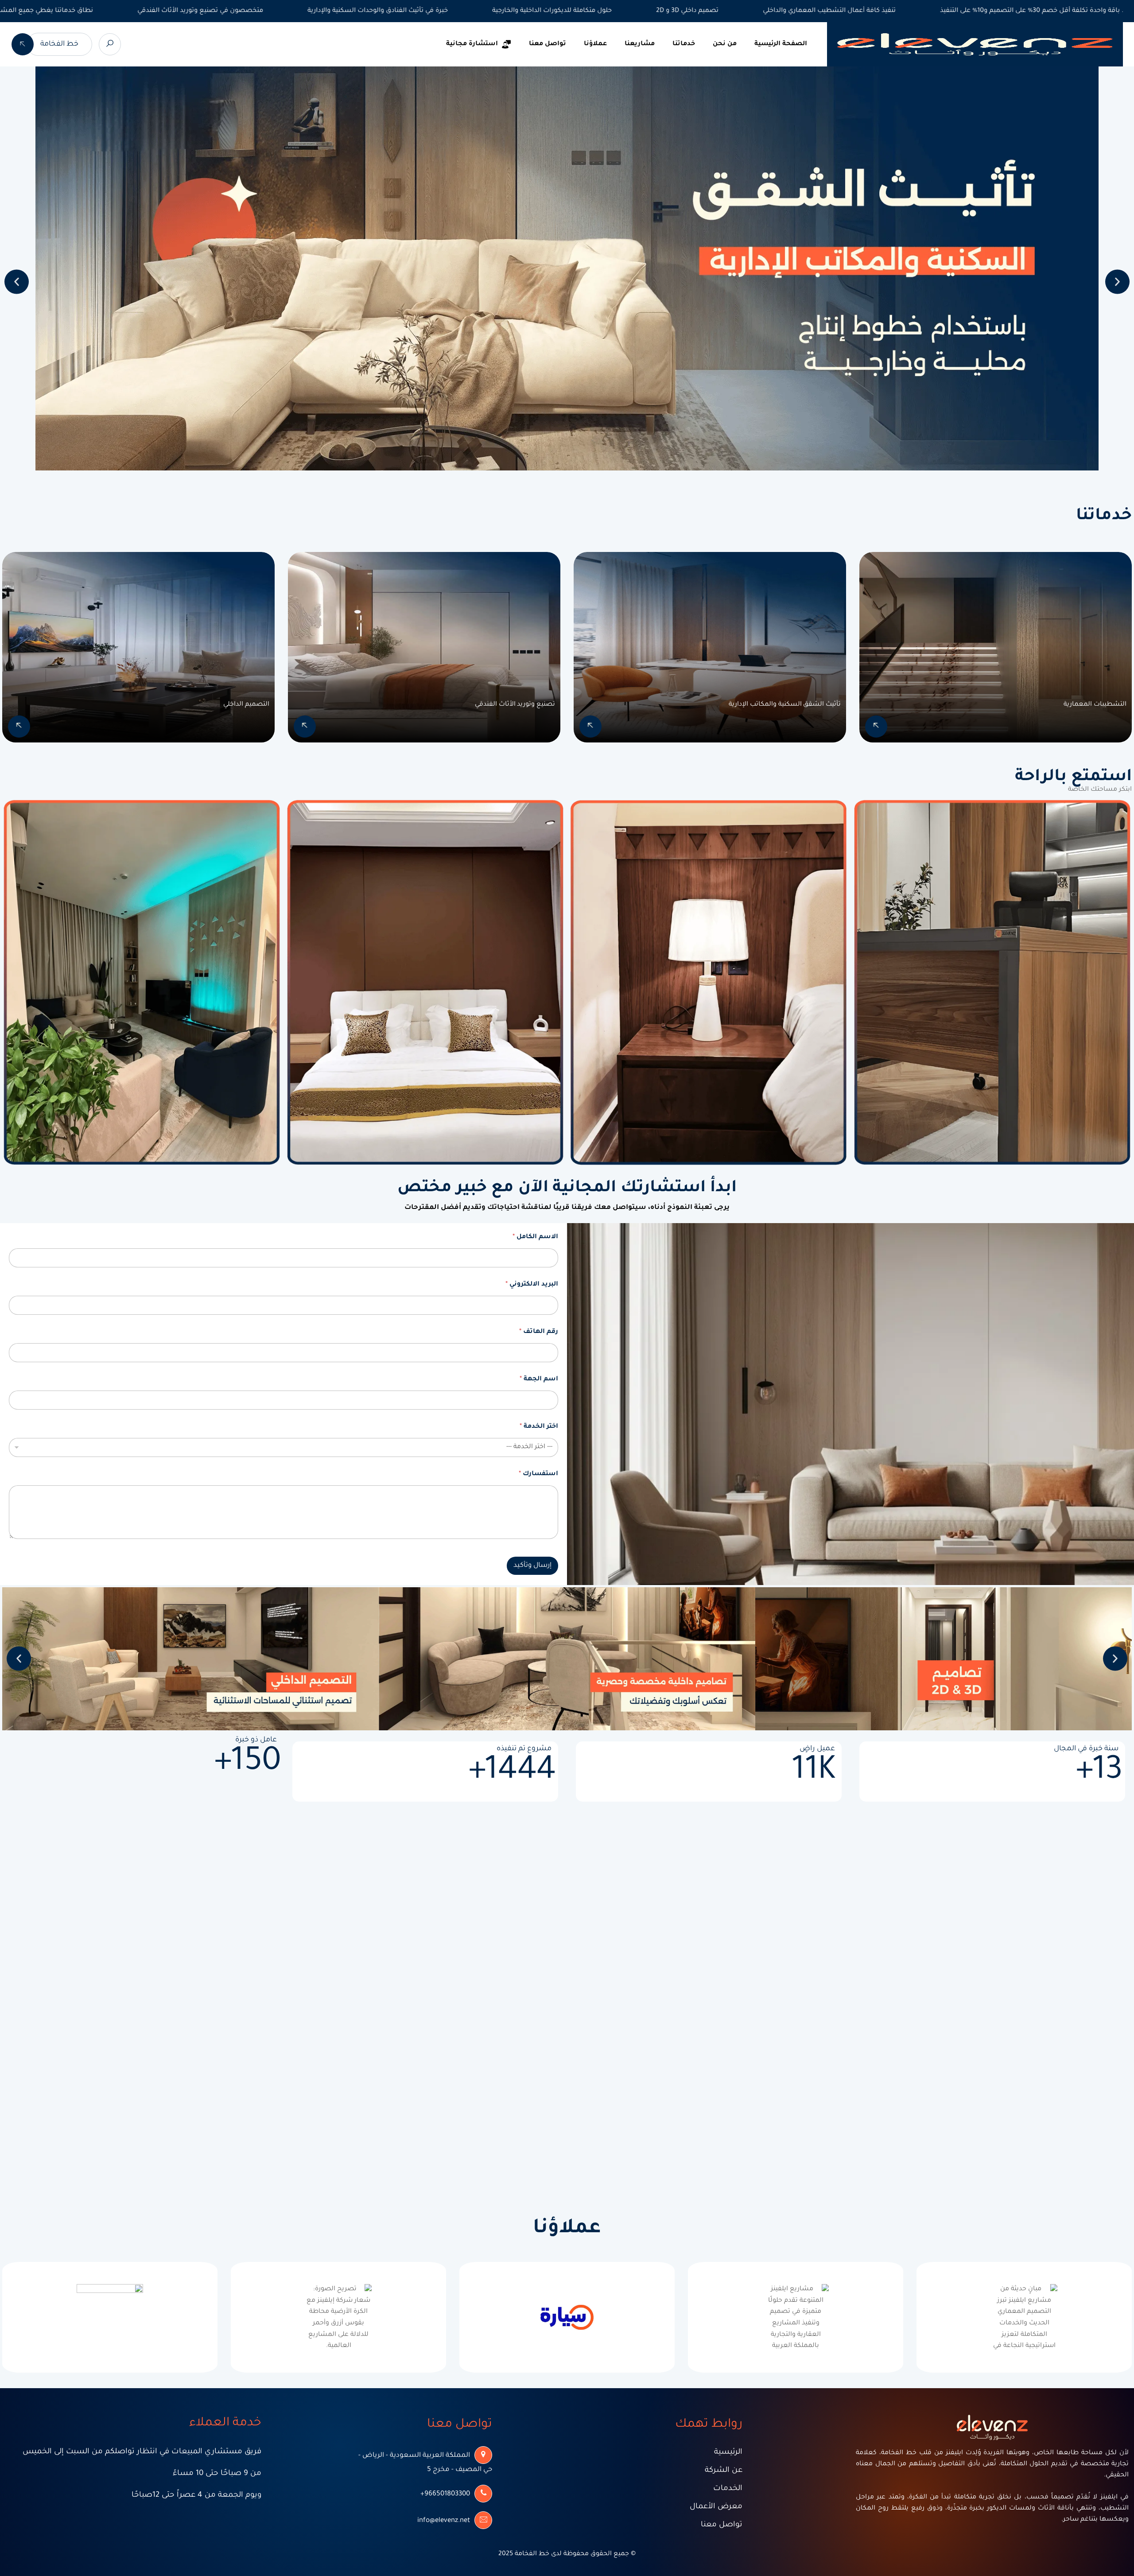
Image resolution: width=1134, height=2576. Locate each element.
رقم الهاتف (539, 1332)
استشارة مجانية (472, 44)
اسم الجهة (539, 1379)
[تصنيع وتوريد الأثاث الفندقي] (305, 727)
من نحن (725, 44)
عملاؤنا (595, 44)
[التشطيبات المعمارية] (876, 727)
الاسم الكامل (535, 1237)
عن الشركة (724, 2471)
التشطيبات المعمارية (1095, 705)
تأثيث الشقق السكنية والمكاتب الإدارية (785, 705)
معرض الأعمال (716, 2507)
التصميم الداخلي (246, 705)
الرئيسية (728, 2453)
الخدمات (728, 2489)
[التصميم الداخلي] (19, 727)
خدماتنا (684, 44)
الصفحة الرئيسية (781, 44)
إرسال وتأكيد (532, 1566)
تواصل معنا (548, 44)
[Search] (110, 44)
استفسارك (538, 1474)
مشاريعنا (640, 44)
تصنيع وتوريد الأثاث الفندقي (515, 705)
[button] (17, 282)
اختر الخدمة (539, 1427)
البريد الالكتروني (532, 1285)
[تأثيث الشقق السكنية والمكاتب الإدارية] (590, 727)
